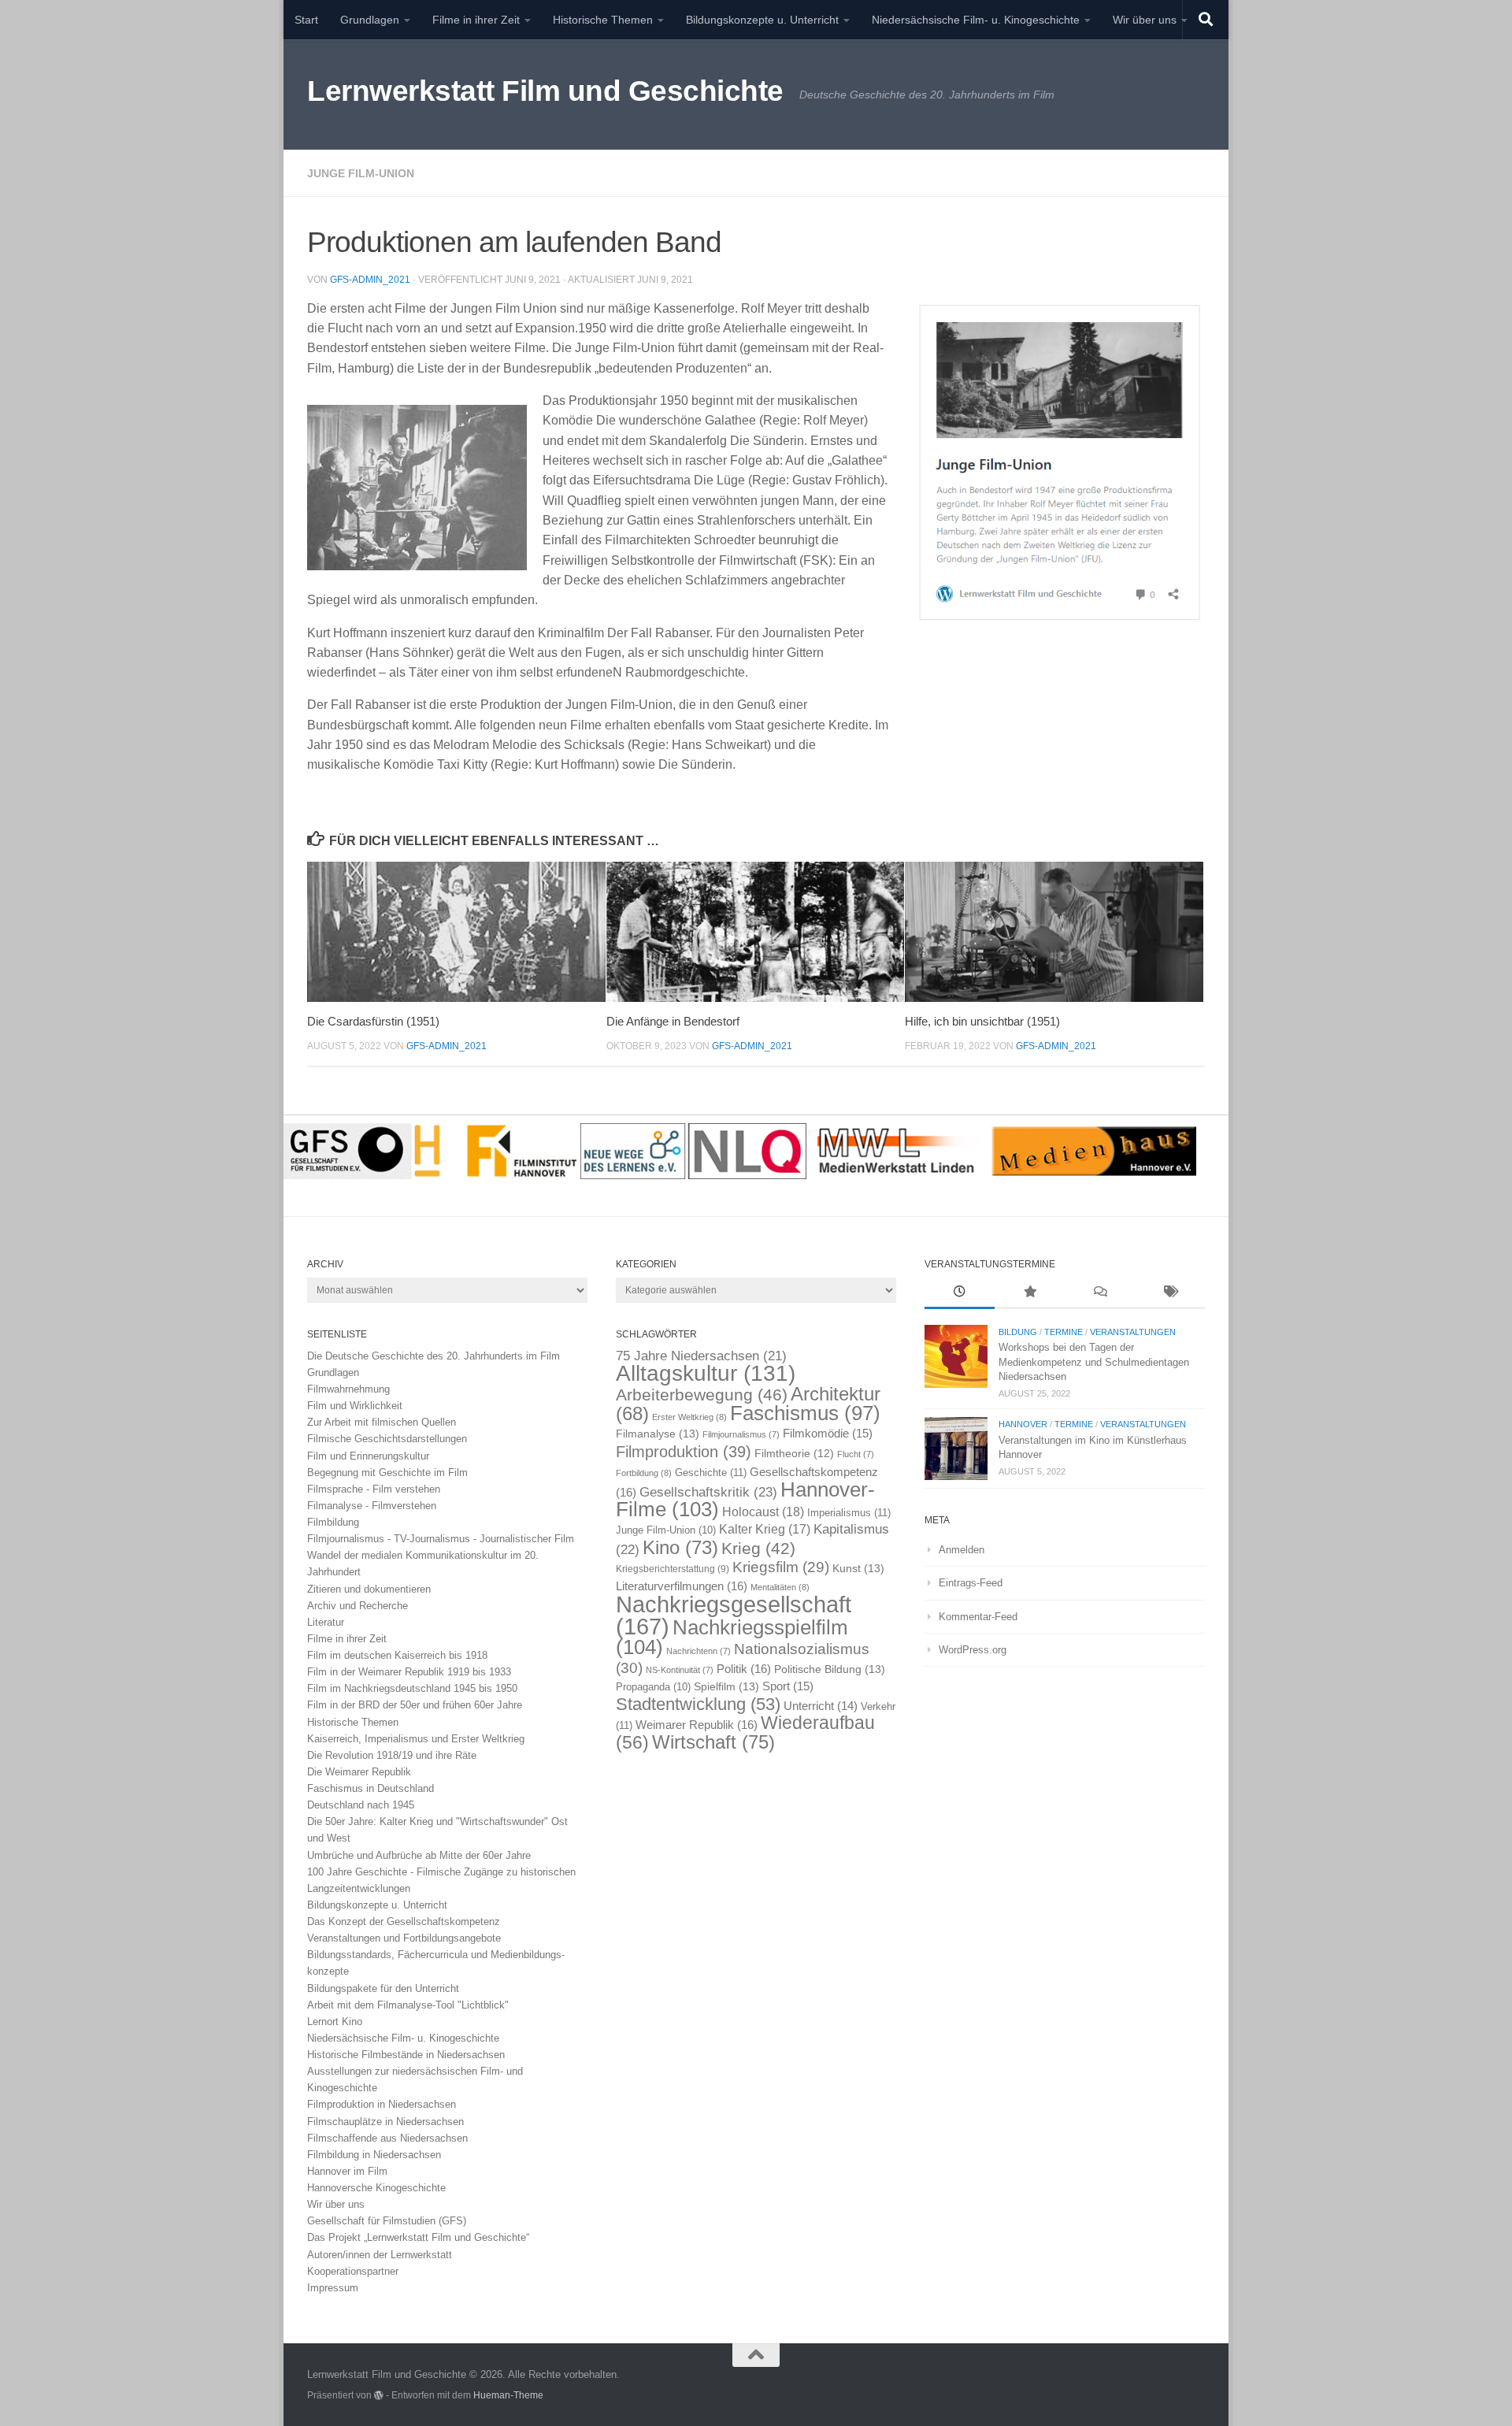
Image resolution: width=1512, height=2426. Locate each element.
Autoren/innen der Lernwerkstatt (380, 2255)
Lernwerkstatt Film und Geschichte (545, 91)
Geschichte (711, 1473)
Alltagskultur (706, 1373)
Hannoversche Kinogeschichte (376, 2188)
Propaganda (653, 1687)
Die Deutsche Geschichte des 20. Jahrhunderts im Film (434, 1356)
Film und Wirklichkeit (355, 1406)
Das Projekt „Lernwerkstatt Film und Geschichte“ (418, 2237)
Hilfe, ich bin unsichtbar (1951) (982, 1021)
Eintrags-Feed (971, 1583)
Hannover (1023, 1424)
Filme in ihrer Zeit (476, 20)
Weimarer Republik (697, 1725)
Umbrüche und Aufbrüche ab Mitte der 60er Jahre (419, 1855)
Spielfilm (726, 1686)
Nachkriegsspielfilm (732, 1637)
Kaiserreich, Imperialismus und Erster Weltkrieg (416, 1739)
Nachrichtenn (699, 1651)
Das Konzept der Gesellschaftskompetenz (404, 1922)
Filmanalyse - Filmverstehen (372, 1506)
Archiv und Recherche (358, 1606)
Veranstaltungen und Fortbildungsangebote (404, 1938)
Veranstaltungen (1133, 1332)
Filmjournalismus (741, 1434)
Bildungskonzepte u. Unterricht (762, 20)
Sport (788, 1686)
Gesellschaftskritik (708, 1492)
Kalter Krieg (765, 1529)
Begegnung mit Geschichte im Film (387, 1473)
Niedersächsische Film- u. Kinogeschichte (976, 20)
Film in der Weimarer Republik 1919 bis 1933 (409, 1672)
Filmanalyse (658, 1434)
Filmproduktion (684, 1451)
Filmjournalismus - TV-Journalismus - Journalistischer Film (441, 1539)
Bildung (1018, 1332)
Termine (1064, 1332)
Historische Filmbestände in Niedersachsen (406, 2055)
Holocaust (763, 1512)
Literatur (326, 1622)
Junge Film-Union (361, 173)
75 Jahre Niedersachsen (701, 1356)
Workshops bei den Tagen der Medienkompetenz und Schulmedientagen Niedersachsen (1094, 1362)
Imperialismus (849, 1513)
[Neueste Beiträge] (960, 1293)
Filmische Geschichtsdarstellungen (387, 1439)
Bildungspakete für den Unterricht (383, 1988)
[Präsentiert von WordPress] (379, 2395)
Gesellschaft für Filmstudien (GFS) (387, 2221)
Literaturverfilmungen (682, 1586)
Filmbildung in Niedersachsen (374, 2155)
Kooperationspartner (353, 2271)
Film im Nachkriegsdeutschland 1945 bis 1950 (412, 1688)
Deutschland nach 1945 (361, 1805)
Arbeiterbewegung (702, 1395)
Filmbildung (333, 1522)
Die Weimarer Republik (359, 1772)
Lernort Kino (335, 2022)
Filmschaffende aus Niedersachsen (387, 2138)
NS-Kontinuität (680, 1670)
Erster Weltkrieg (689, 1417)
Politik (744, 1669)
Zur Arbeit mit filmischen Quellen (382, 1422)
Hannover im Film (347, 2171)
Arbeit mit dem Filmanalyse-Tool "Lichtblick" (408, 2005)
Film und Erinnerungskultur (368, 1456)
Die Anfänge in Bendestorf (673, 1021)
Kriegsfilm (781, 1567)
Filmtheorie (794, 1454)
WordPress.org (973, 1650)
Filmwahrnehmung (348, 1389)
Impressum (333, 2288)
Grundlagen (370, 20)
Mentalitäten (780, 1587)
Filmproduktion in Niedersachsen (382, 2104)
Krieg (758, 1548)
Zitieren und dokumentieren (369, 1589)
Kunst (858, 1568)
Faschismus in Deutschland (371, 1788)
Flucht (856, 1454)
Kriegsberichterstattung (673, 1569)
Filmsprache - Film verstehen (374, 1489)
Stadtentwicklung (698, 1704)
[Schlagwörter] (1170, 1293)
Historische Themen (603, 20)
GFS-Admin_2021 (370, 280)
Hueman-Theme (508, 2395)
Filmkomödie (828, 1434)
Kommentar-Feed (978, 1617)
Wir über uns (1145, 20)
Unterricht (821, 1706)
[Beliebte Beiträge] (1030, 1293)
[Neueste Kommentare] (1100, 1293)
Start (306, 20)
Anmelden (962, 1550)
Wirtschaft (713, 1742)
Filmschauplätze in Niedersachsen (385, 2122)
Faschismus (805, 1413)
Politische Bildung (830, 1669)
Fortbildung (644, 1473)
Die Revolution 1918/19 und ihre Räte (392, 1755)
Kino (680, 1547)
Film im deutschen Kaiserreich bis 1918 (397, 1655)
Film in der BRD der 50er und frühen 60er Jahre (415, 1705)
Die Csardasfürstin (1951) (373, 1021)
